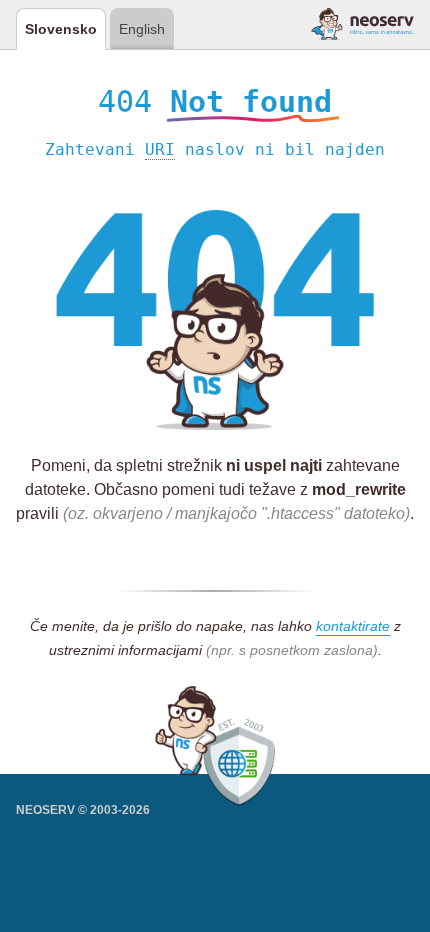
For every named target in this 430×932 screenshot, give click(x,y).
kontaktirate (353, 626)
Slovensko (61, 29)
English (142, 29)
